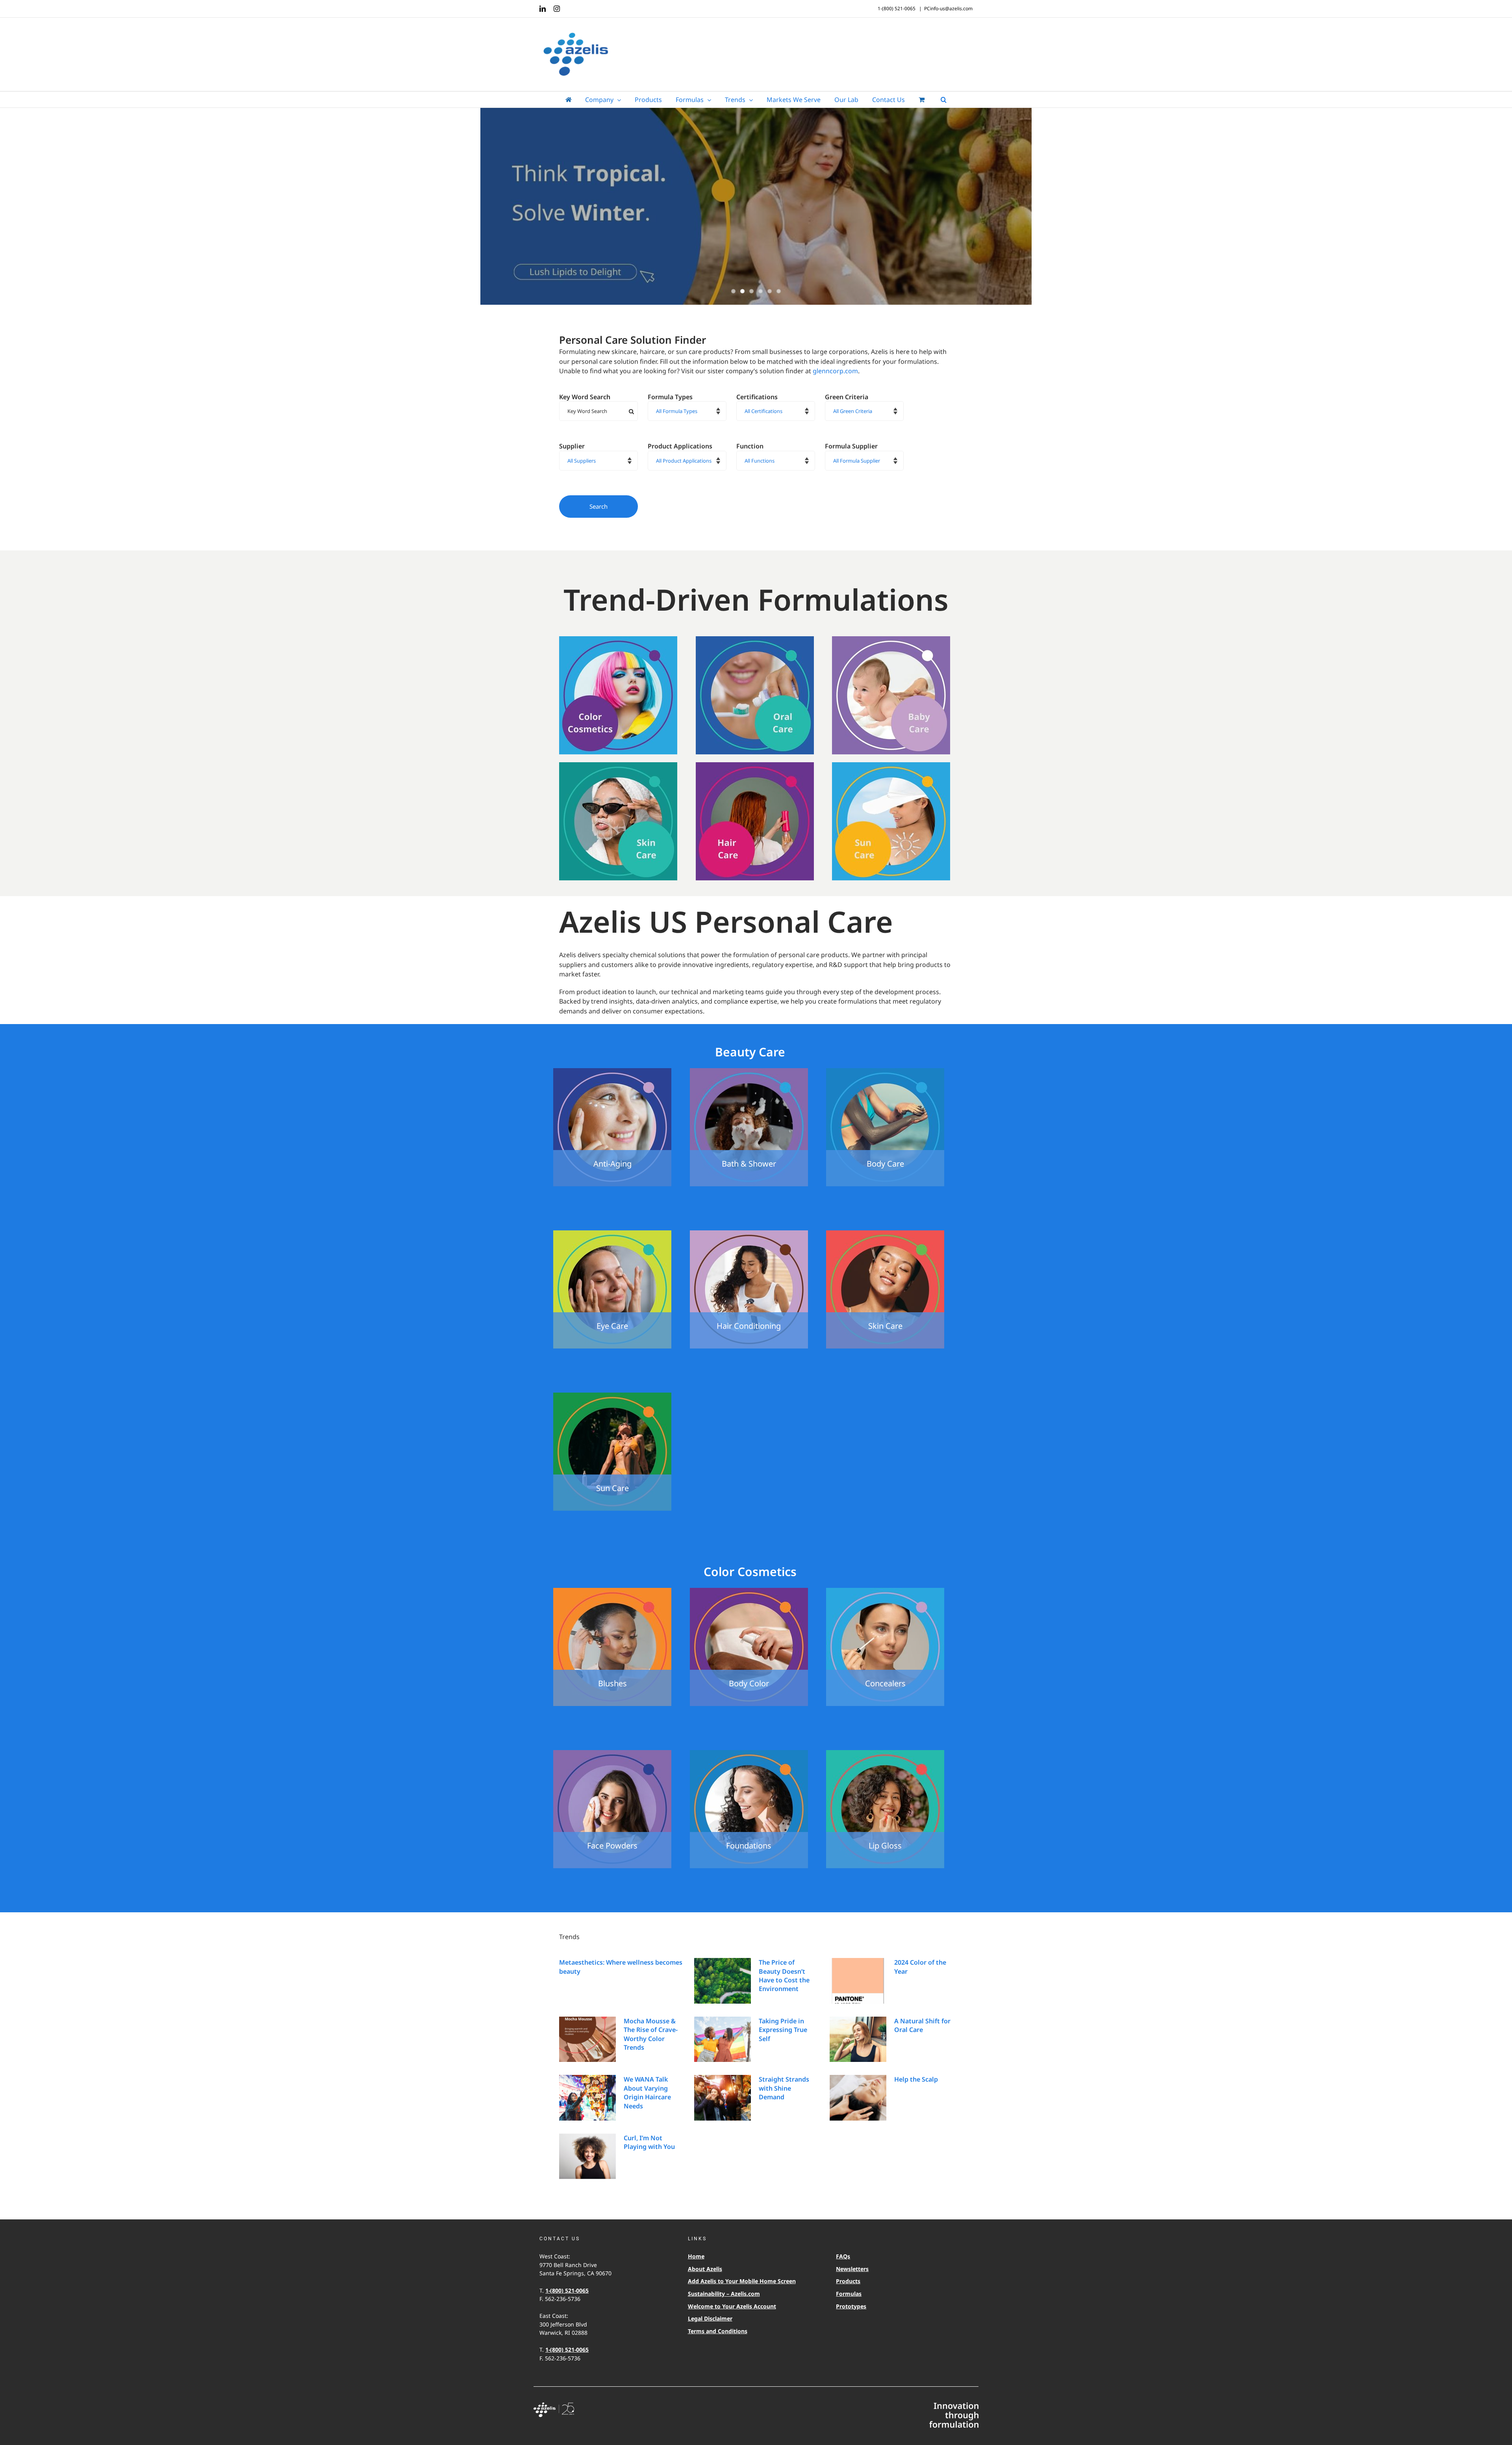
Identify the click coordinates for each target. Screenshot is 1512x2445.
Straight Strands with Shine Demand (784, 2088)
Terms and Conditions (718, 2331)
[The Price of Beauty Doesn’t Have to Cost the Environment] (723, 1981)
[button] (944, 100)
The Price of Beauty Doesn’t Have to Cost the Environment (784, 1975)
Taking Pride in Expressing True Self (783, 2030)
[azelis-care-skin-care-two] (885, 1234)
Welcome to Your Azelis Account (732, 2306)
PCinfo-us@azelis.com (948, 8)
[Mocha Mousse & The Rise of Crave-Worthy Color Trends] (587, 2039)
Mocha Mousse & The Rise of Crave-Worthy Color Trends (651, 2034)
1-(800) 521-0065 (567, 2290)
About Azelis (705, 2269)
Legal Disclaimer (710, 2318)
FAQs (843, 2256)
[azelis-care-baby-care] (891, 639)
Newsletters (852, 2269)
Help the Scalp (916, 2079)
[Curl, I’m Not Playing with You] (587, 2156)
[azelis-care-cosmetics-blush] (612, 1591)
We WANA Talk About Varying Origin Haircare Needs (647, 2092)
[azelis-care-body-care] (885, 1071)
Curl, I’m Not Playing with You (649, 2142)
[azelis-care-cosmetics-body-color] (749, 1591)
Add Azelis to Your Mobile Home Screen (742, 2281)
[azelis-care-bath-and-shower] (749, 1071)
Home (696, 2256)
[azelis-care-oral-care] (755, 639)
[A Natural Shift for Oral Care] (858, 2039)
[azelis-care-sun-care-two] (612, 1396)
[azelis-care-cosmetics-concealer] (885, 1591)
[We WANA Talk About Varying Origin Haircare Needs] (587, 2098)
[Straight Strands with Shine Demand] (723, 2098)
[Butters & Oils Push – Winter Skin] (756, 207)
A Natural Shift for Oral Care (922, 2025)
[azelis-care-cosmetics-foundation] (749, 1753)
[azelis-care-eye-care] (612, 1234)
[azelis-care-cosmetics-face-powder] (612, 1753)
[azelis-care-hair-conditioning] (749, 1234)
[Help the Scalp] (858, 2098)
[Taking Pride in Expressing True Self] (723, 2039)
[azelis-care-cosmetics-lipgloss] (885, 1753)
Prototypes (851, 2306)
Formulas (849, 2294)
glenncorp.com (835, 371)
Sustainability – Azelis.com (724, 2294)
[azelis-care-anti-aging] (612, 1071)
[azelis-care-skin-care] (618, 765)
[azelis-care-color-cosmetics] (618, 639)
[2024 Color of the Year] (858, 1981)
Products (848, 2281)
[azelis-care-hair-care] (755, 765)
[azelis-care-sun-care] (891, 765)
